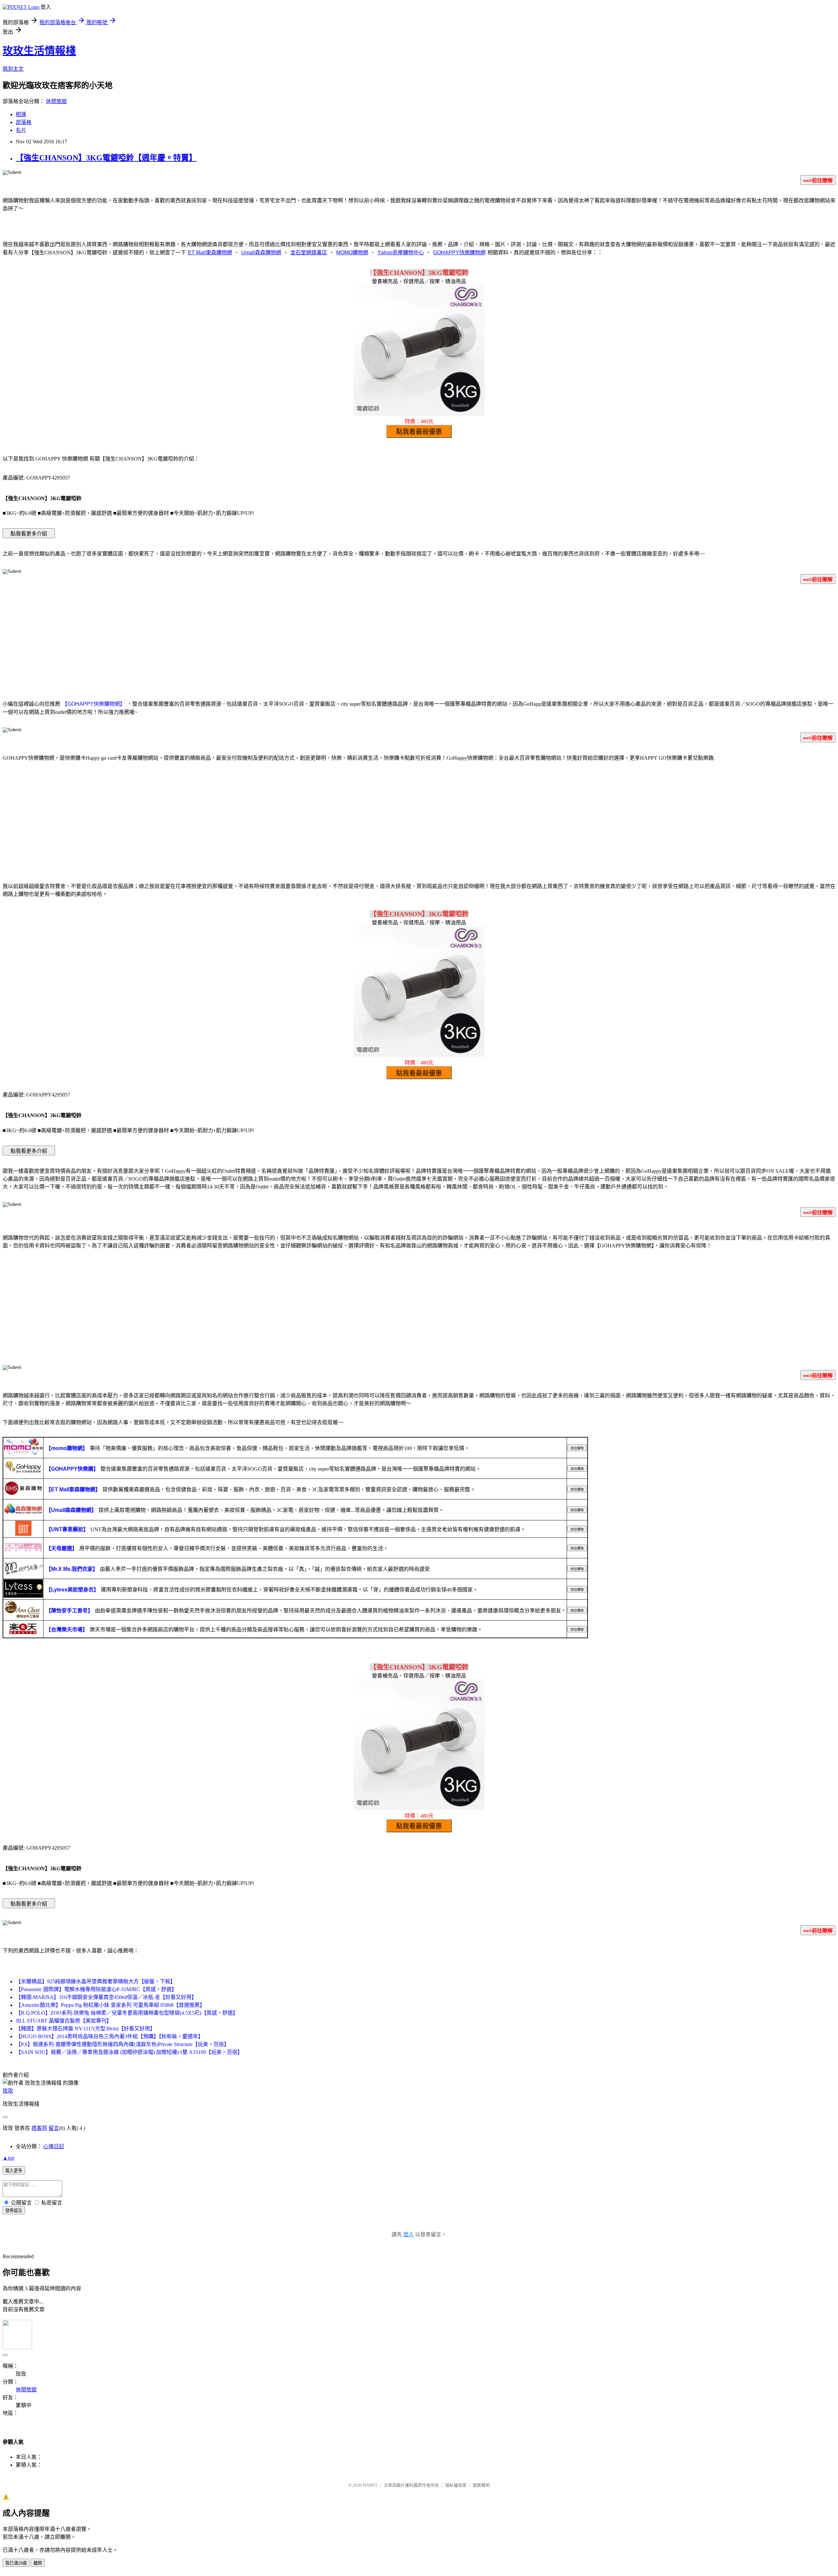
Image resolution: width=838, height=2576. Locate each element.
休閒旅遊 (56, 101)
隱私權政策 (456, 2485)
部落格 (24, 122)
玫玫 (8, 2091)
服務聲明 (481, 2485)
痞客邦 (39, 2128)
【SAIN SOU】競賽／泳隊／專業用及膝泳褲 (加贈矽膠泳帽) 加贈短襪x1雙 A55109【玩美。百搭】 (129, 2052)
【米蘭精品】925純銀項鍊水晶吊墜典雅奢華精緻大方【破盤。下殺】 (96, 1981)
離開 (38, 2563)
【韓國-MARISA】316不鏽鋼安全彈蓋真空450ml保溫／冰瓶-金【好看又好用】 (106, 1997)
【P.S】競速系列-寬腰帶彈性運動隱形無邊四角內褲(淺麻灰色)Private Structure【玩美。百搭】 (122, 2044)
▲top (9, 2158)
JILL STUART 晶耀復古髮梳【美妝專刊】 (64, 2021)
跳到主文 (13, 69)
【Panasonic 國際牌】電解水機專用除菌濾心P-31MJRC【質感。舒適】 (96, 1989)
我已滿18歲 (16, 2563)
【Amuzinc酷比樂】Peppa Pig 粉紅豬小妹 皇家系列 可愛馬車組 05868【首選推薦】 (110, 2005)
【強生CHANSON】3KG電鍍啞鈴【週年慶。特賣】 (106, 158)
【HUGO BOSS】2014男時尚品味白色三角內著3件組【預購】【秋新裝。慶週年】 (109, 2036)
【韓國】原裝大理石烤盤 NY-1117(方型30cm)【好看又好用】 (85, 2029)
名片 (21, 130)
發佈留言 (14, 2211)
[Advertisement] (419, 641)
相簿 (21, 114)
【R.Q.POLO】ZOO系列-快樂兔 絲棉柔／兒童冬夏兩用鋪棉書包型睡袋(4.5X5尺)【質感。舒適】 (127, 2013)
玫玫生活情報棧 (39, 51)
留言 (54, 2128)
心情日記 (54, 2146)
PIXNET (370, 2485)
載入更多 (14, 2171)
